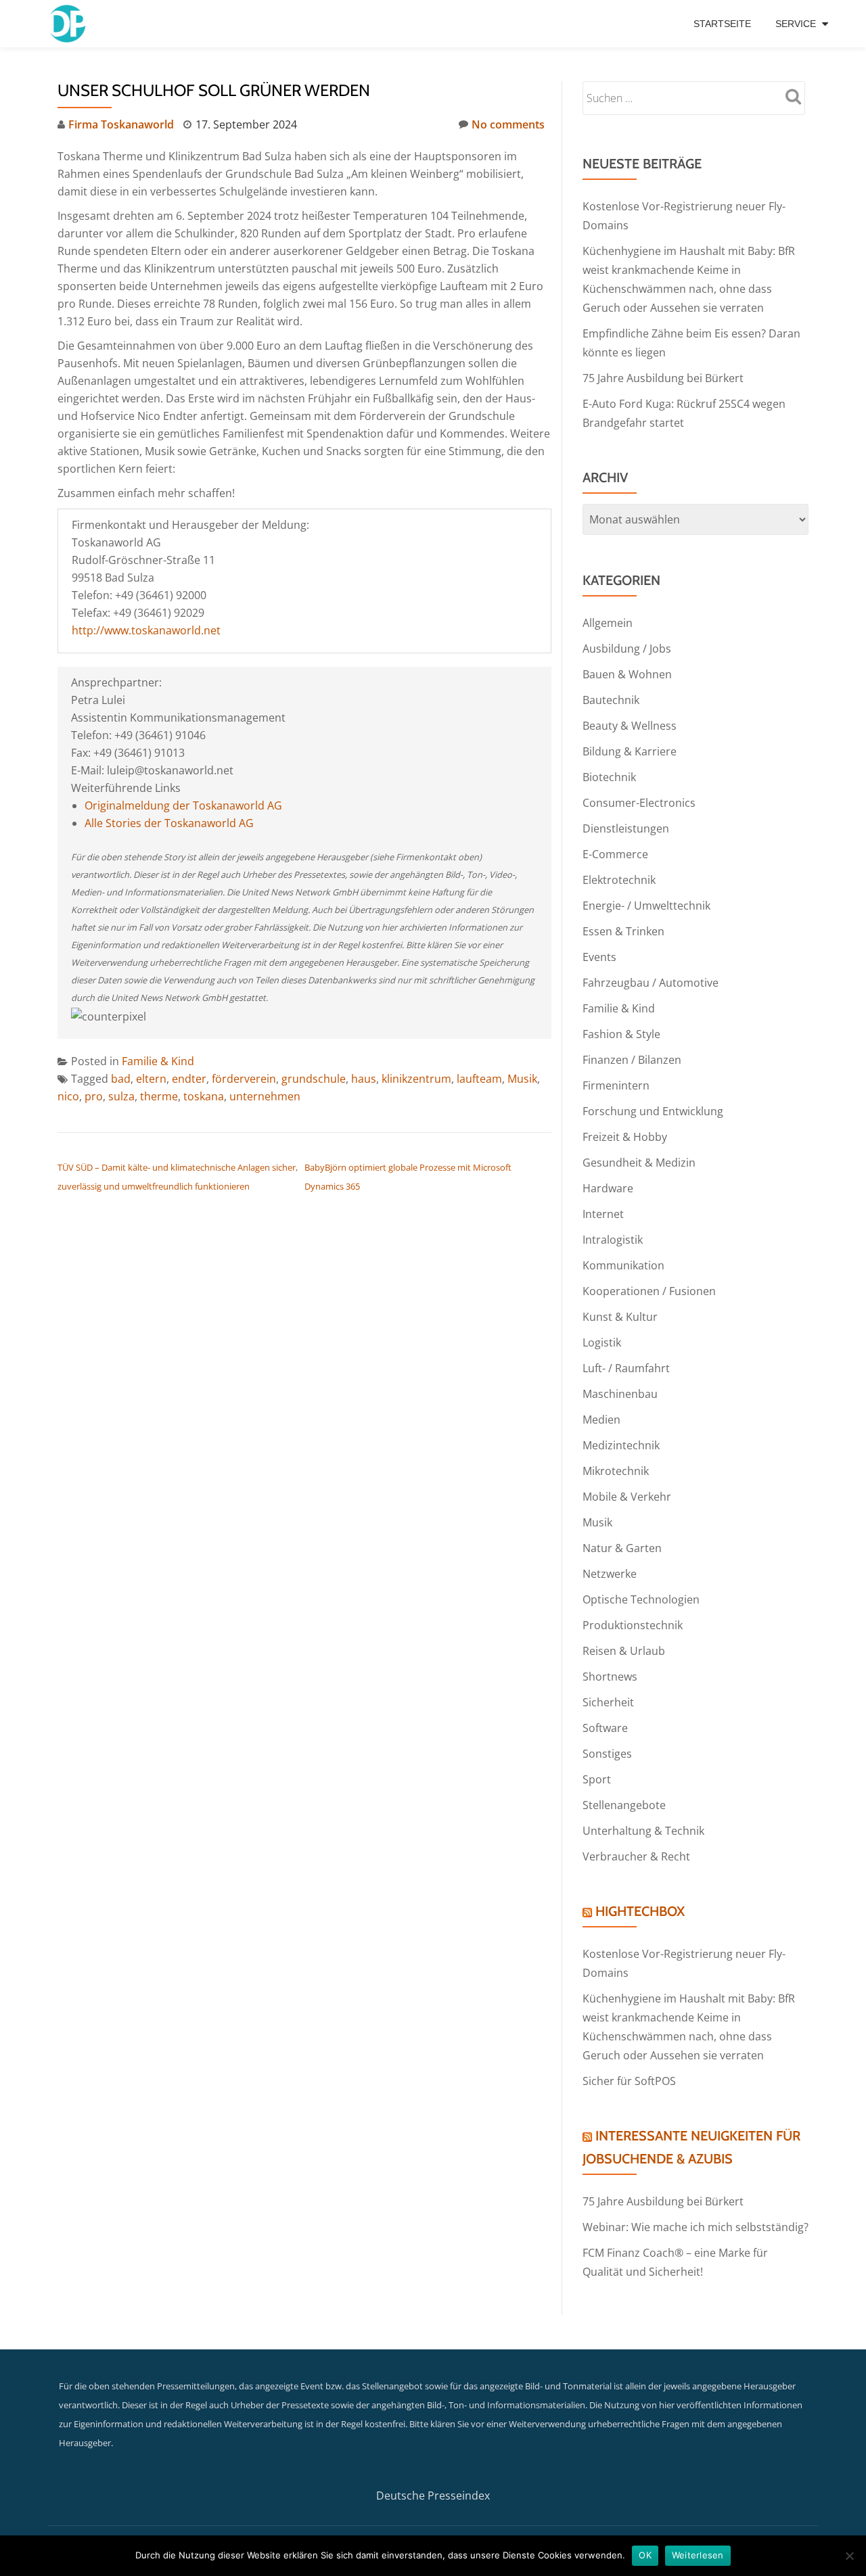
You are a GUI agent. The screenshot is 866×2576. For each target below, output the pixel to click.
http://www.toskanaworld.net (146, 630)
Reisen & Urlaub (624, 1651)
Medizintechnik (621, 1445)
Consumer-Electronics (639, 803)
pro (94, 1096)
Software (605, 1728)
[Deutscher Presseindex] (69, 24)
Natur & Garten (622, 1548)
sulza (121, 1096)
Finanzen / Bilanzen (632, 1060)
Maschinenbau (620, 1394)
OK (645, 2555)
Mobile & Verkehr (627, 1497)
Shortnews (610, 1677)
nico (68, 1096)
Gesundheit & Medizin (639, 1163)
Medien (601, 1420)
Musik (522, 1079)
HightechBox (640, 1911)
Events (599, 957)
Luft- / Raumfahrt (626, 1368)
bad (121, 1079)
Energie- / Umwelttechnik (646, 906)
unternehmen (265, 1096)
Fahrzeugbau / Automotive (651, 983)
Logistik (602, 1342)
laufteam (479, 1079)
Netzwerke (610, 1574)
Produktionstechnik (633, 1625)
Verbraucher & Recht (636, 1856)
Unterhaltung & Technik (643, 1831)
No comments (508, 124)
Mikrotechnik (616, 1471)
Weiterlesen (698, 2555)
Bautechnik (611, 700)
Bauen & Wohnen (627, 674)
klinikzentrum (416, 1079)
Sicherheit (608, 1702)
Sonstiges (607, 1754)
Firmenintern (616, 1085)
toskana (204, 1096)
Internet (603, 1214)
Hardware (608, 1188)
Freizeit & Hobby (625, 1137)
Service (796, 24)
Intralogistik (613, 1240)
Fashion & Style (621, 1034)
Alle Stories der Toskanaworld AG (169, 823)
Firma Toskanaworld (121, 124)
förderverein (244, 1079)
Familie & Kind (158, 1061)
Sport (597, 1779)
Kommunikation (623, 1265)
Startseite (722, 24)
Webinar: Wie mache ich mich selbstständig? (696, 2227)
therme (159, 1096)
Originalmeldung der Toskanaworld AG (183, 805)
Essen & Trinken (623, 931)
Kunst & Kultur (620, 1317)
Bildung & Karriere (630, 751)
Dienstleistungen (626, 828)
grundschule (314, 1079)
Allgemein (608, 623)
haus (364, 1079)
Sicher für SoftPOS (629, 2081)
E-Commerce (615, 854)
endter (189, 1079)
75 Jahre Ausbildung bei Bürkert (663, 378)
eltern (151, 1079)
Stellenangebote (624, 1805)
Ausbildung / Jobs (627, 649)
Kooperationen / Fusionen (649, 1291)
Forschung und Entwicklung (653, 1111)
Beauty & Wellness (630, 726)
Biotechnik (609, 777)
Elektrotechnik (619, 880)
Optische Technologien (641, 1599)
